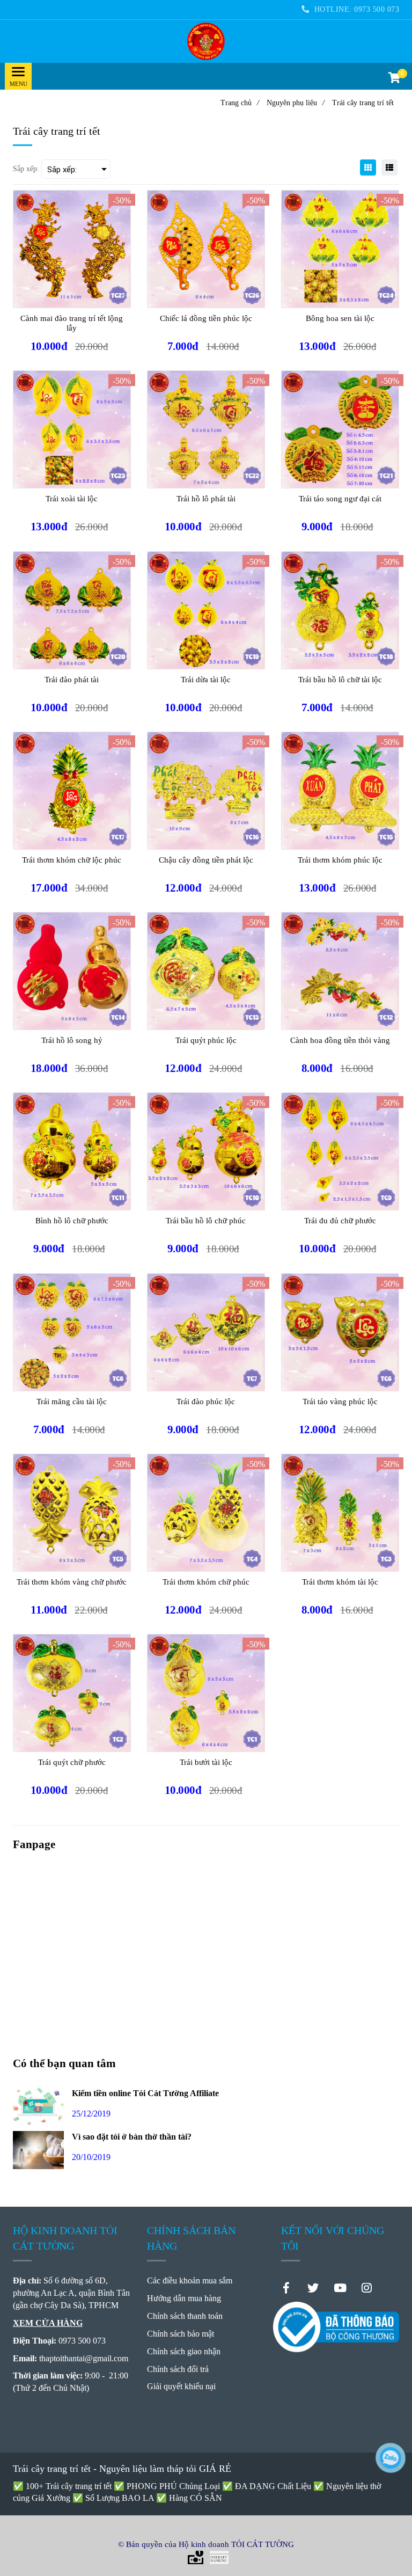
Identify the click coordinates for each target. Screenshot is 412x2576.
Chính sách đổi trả (178, 2369)
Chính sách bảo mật (181, 2334)
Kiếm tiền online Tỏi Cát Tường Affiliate (145, 2093)
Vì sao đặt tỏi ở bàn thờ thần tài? (132, 2137)
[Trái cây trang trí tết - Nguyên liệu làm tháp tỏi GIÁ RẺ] (206, 41)
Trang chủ (240, 103)
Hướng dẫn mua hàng (184, 2298)
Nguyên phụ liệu (296, 103)
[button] (394, 79)
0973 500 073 (377, 9)
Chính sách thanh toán (185, 2316)
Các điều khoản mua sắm (190, 2281)
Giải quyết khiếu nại (181, 2386)
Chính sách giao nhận (184, 2351)
